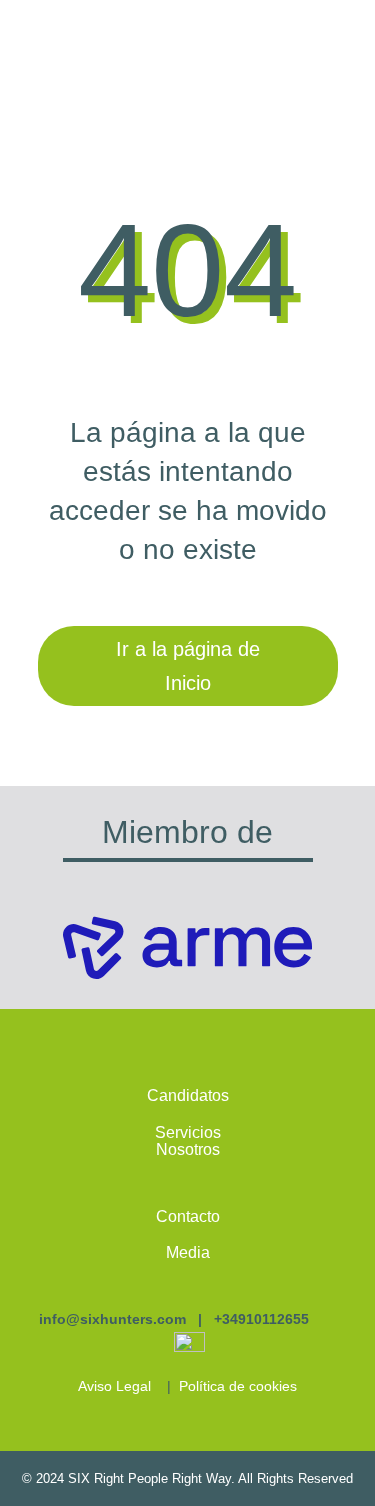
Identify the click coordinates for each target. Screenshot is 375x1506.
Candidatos (188, 1095)
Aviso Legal (114, 1386)
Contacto (188, 1216)
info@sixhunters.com (112, 1319)
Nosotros (188, 1149)
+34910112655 (261, 1319)
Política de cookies (238, 1386)
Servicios (188, 1132)
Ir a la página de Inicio (188, 666)
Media (188, 1252)
